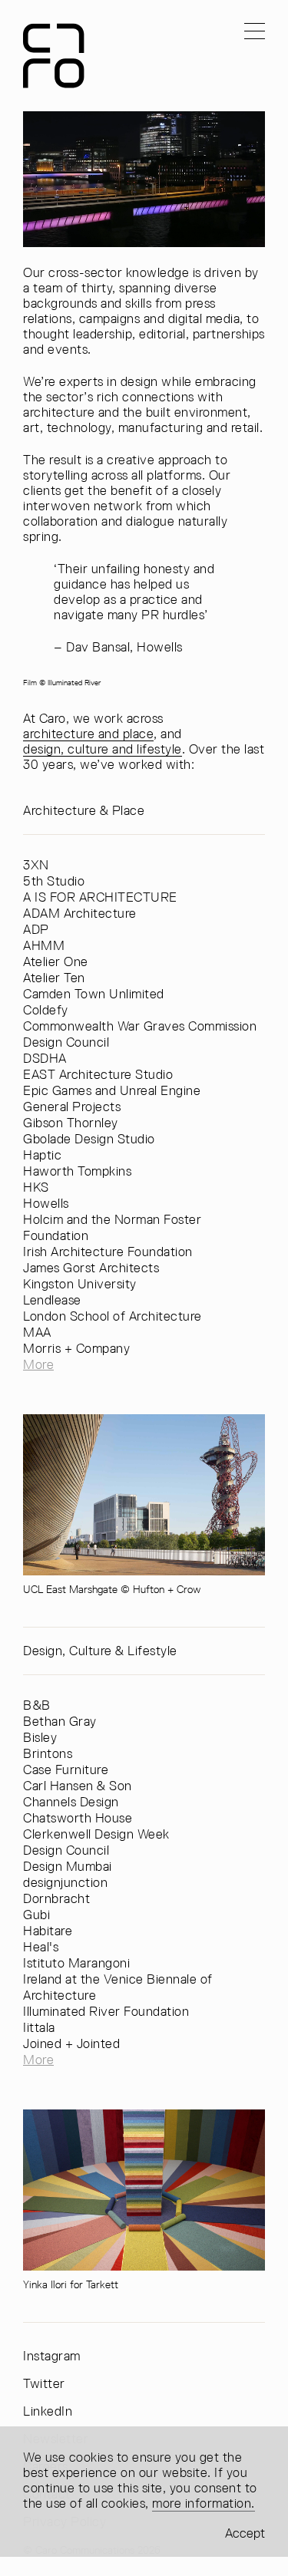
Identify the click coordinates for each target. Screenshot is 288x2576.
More (38, 1364)
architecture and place (88, 734)
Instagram (52, 2356)
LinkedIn (48, 2411)
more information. (204, 2503)
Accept (245, 2533)
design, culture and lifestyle (103, 749)
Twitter (44, 2384)
